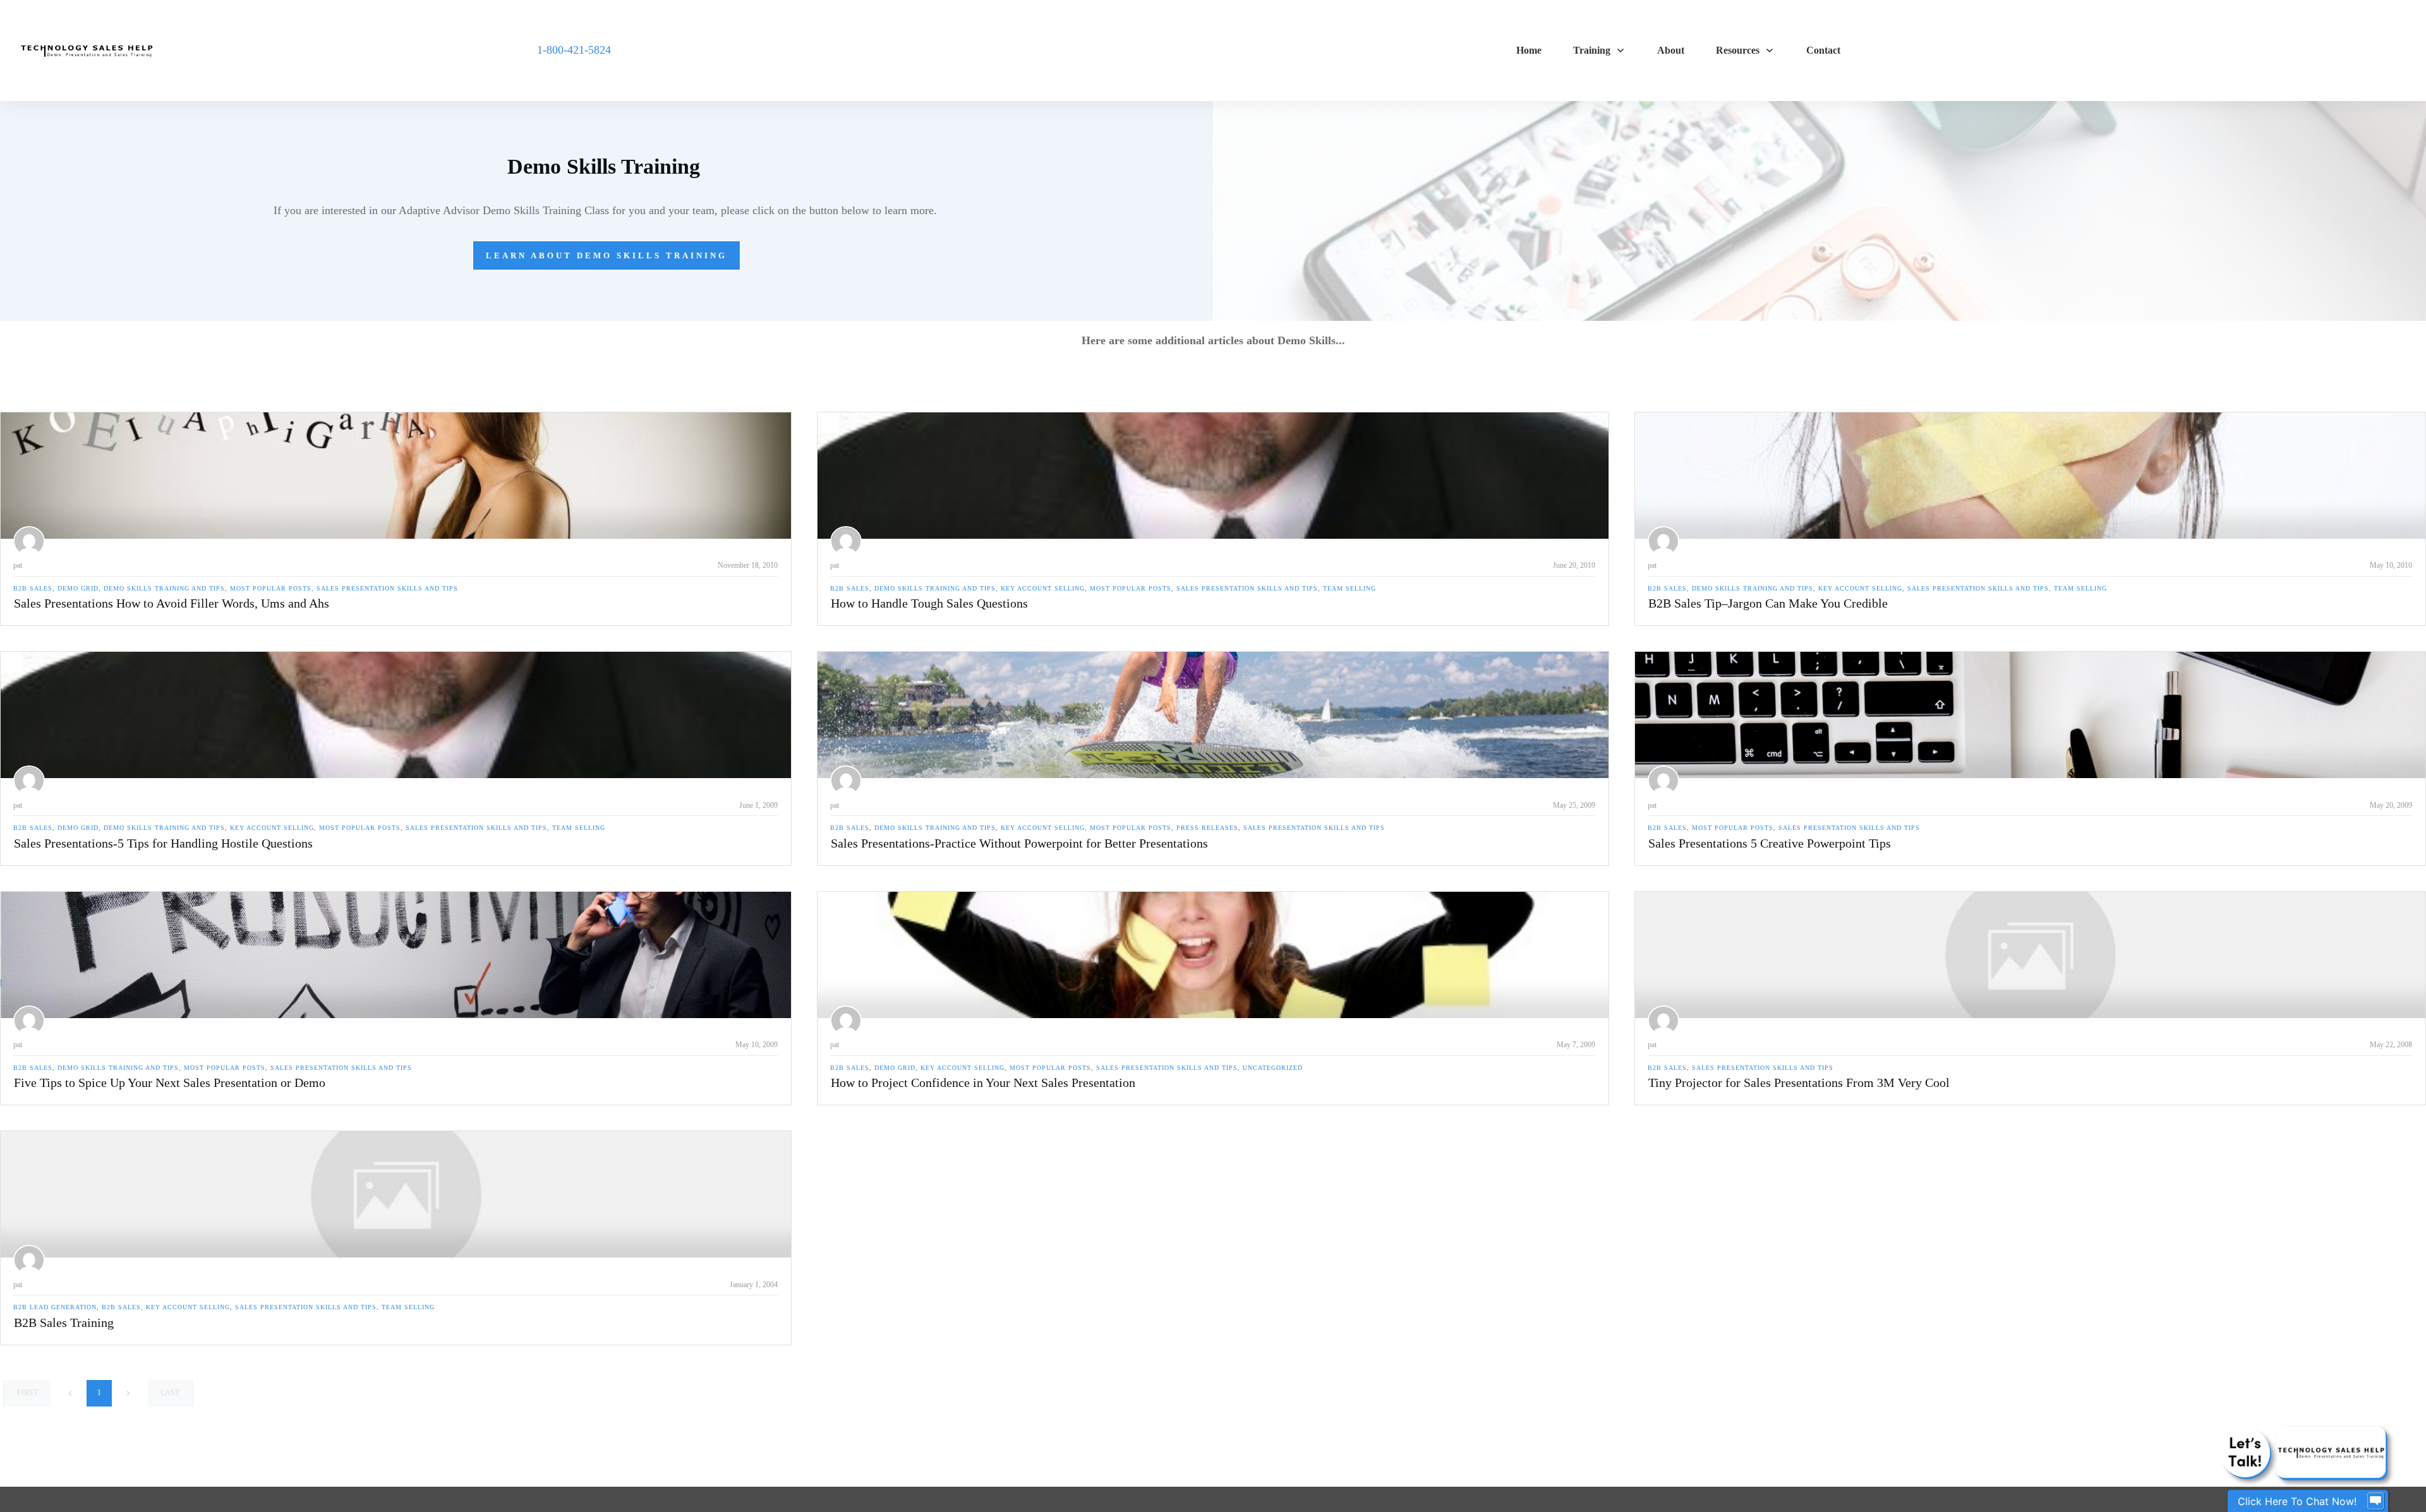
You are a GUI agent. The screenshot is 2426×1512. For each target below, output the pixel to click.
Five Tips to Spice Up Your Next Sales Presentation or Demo (170, 1083)
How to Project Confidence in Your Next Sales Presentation (983, 1083)
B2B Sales (33, 588)
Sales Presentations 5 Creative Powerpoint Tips (1770, 843)
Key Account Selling (1043, 588)
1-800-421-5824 (574, 50)
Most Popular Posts (271, 588)
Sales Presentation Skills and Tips (387, 588)
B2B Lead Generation (55, 1307)
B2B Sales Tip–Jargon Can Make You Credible (1768, 603)
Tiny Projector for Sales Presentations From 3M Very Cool (1799, 1083)
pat (18, 565)
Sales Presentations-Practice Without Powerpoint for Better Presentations (1019, 843)
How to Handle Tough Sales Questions (929, 603)
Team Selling (1349, 588)
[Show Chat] (2375, 1501)
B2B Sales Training (64, 1323)
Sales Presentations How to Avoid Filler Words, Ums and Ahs (172, 603)
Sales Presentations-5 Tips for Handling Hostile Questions (163, 843)
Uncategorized (1273, 1068)
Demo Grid (78, 588)
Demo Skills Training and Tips (164, 588)
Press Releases (1207, 828)
